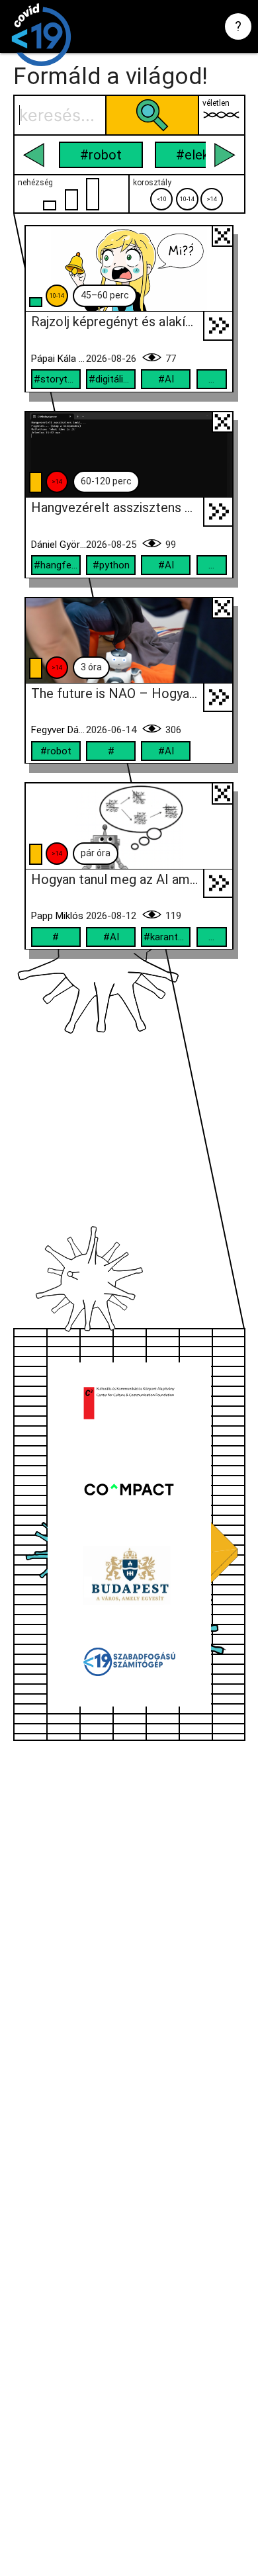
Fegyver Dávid (59, 730)
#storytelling (57, 379)
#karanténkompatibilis (167, 937)
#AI (166, 379)
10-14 (187, 199)
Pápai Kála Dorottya (59, 359)
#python (111, 565)
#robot (101, 155)
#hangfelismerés (57, 565)
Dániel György (59, 545)
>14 (212, 199)
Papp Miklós (57, 916)
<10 (162, 199)
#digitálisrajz (112, 379)
